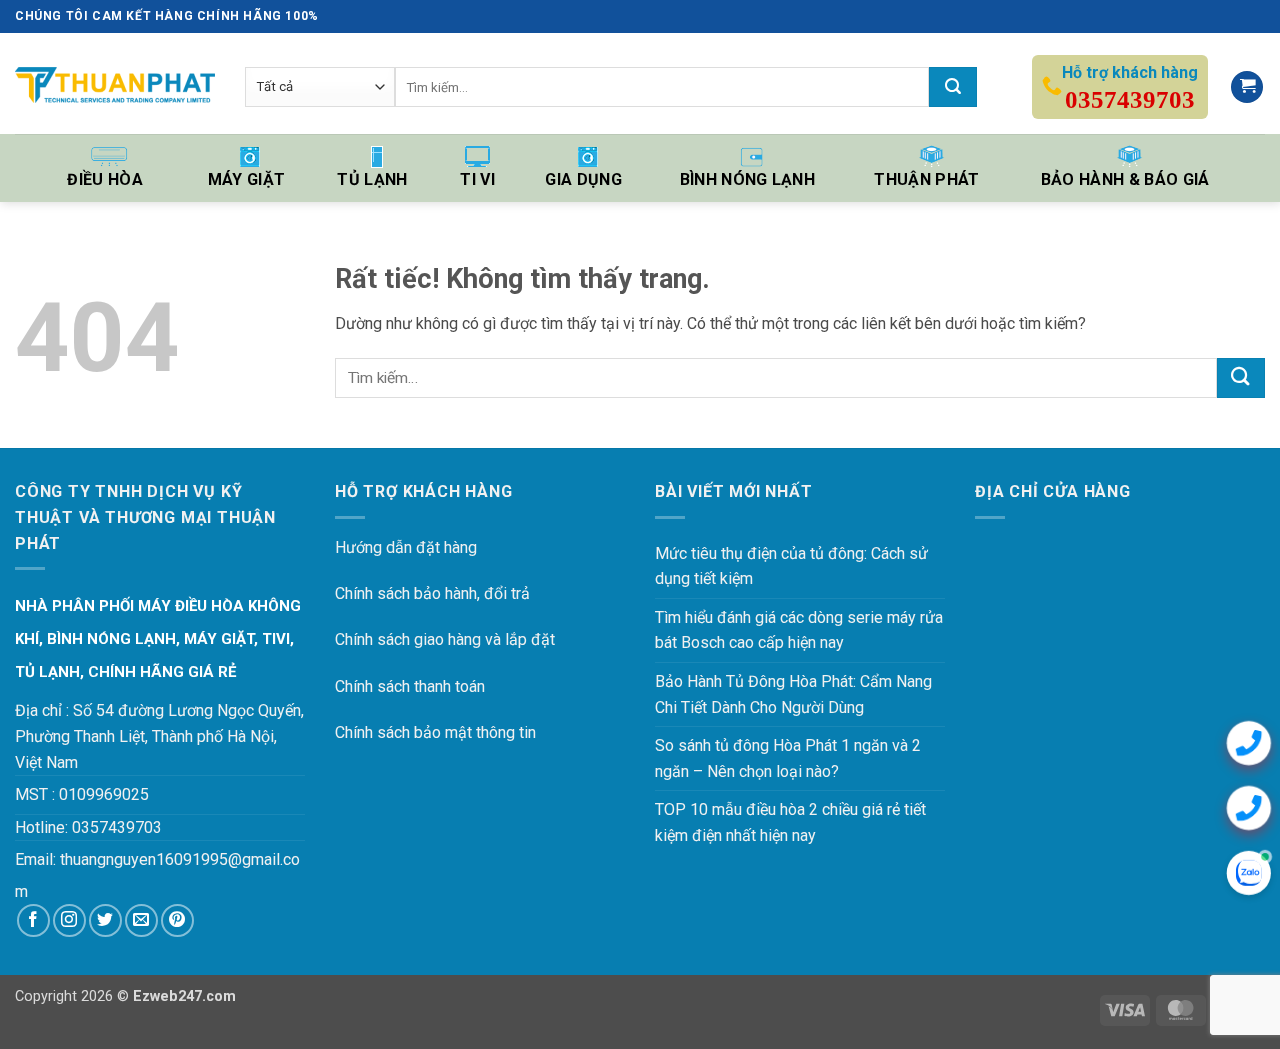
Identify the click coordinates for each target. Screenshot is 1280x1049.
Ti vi (477, 179)
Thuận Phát (926, 179)
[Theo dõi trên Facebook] (33, 920)
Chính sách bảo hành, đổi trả (432, 593)
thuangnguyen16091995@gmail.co (180, 859)
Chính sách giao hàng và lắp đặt (445, 639)
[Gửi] (953, 87)
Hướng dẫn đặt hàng (406, 547)
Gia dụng (583, 179)
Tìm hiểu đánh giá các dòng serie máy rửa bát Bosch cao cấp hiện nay (799, 630)
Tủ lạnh (372, 179)
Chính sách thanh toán (410, 686)
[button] (1247, 87)
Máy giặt (247, 179)
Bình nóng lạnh (747, 179)
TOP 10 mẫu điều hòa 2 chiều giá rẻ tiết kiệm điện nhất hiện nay (790, 822)
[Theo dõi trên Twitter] (105, 920)
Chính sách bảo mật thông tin (435, 732)
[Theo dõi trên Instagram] (69, 920)
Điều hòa (105, 179)
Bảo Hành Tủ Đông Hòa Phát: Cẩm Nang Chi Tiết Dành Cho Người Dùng (793, 694)
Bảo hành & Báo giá (1125, 179)
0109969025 (104, 794)
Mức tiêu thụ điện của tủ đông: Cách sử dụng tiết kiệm (791, 566)
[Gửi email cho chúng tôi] (141, 920)
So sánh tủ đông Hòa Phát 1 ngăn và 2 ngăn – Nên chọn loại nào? (788, 758)
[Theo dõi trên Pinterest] (177, 920)
